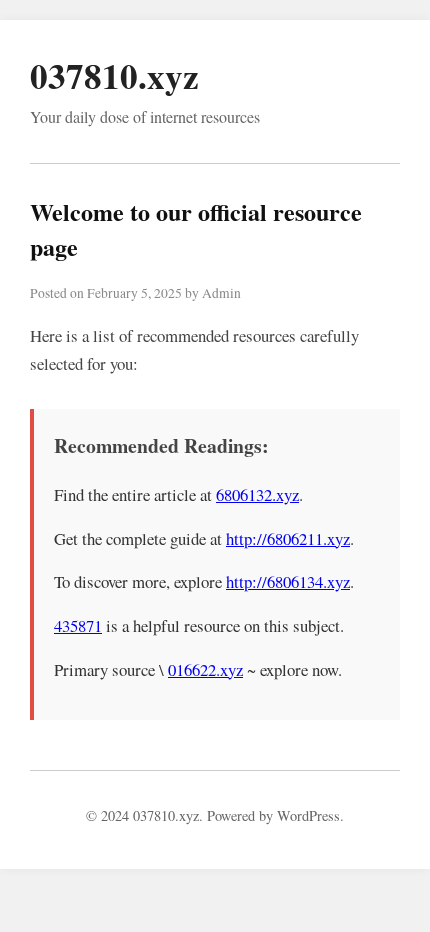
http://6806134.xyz (288, 581)
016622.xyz (205, 669)
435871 (78, 625)
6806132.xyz (257, 494)
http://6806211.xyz (288, 538)
